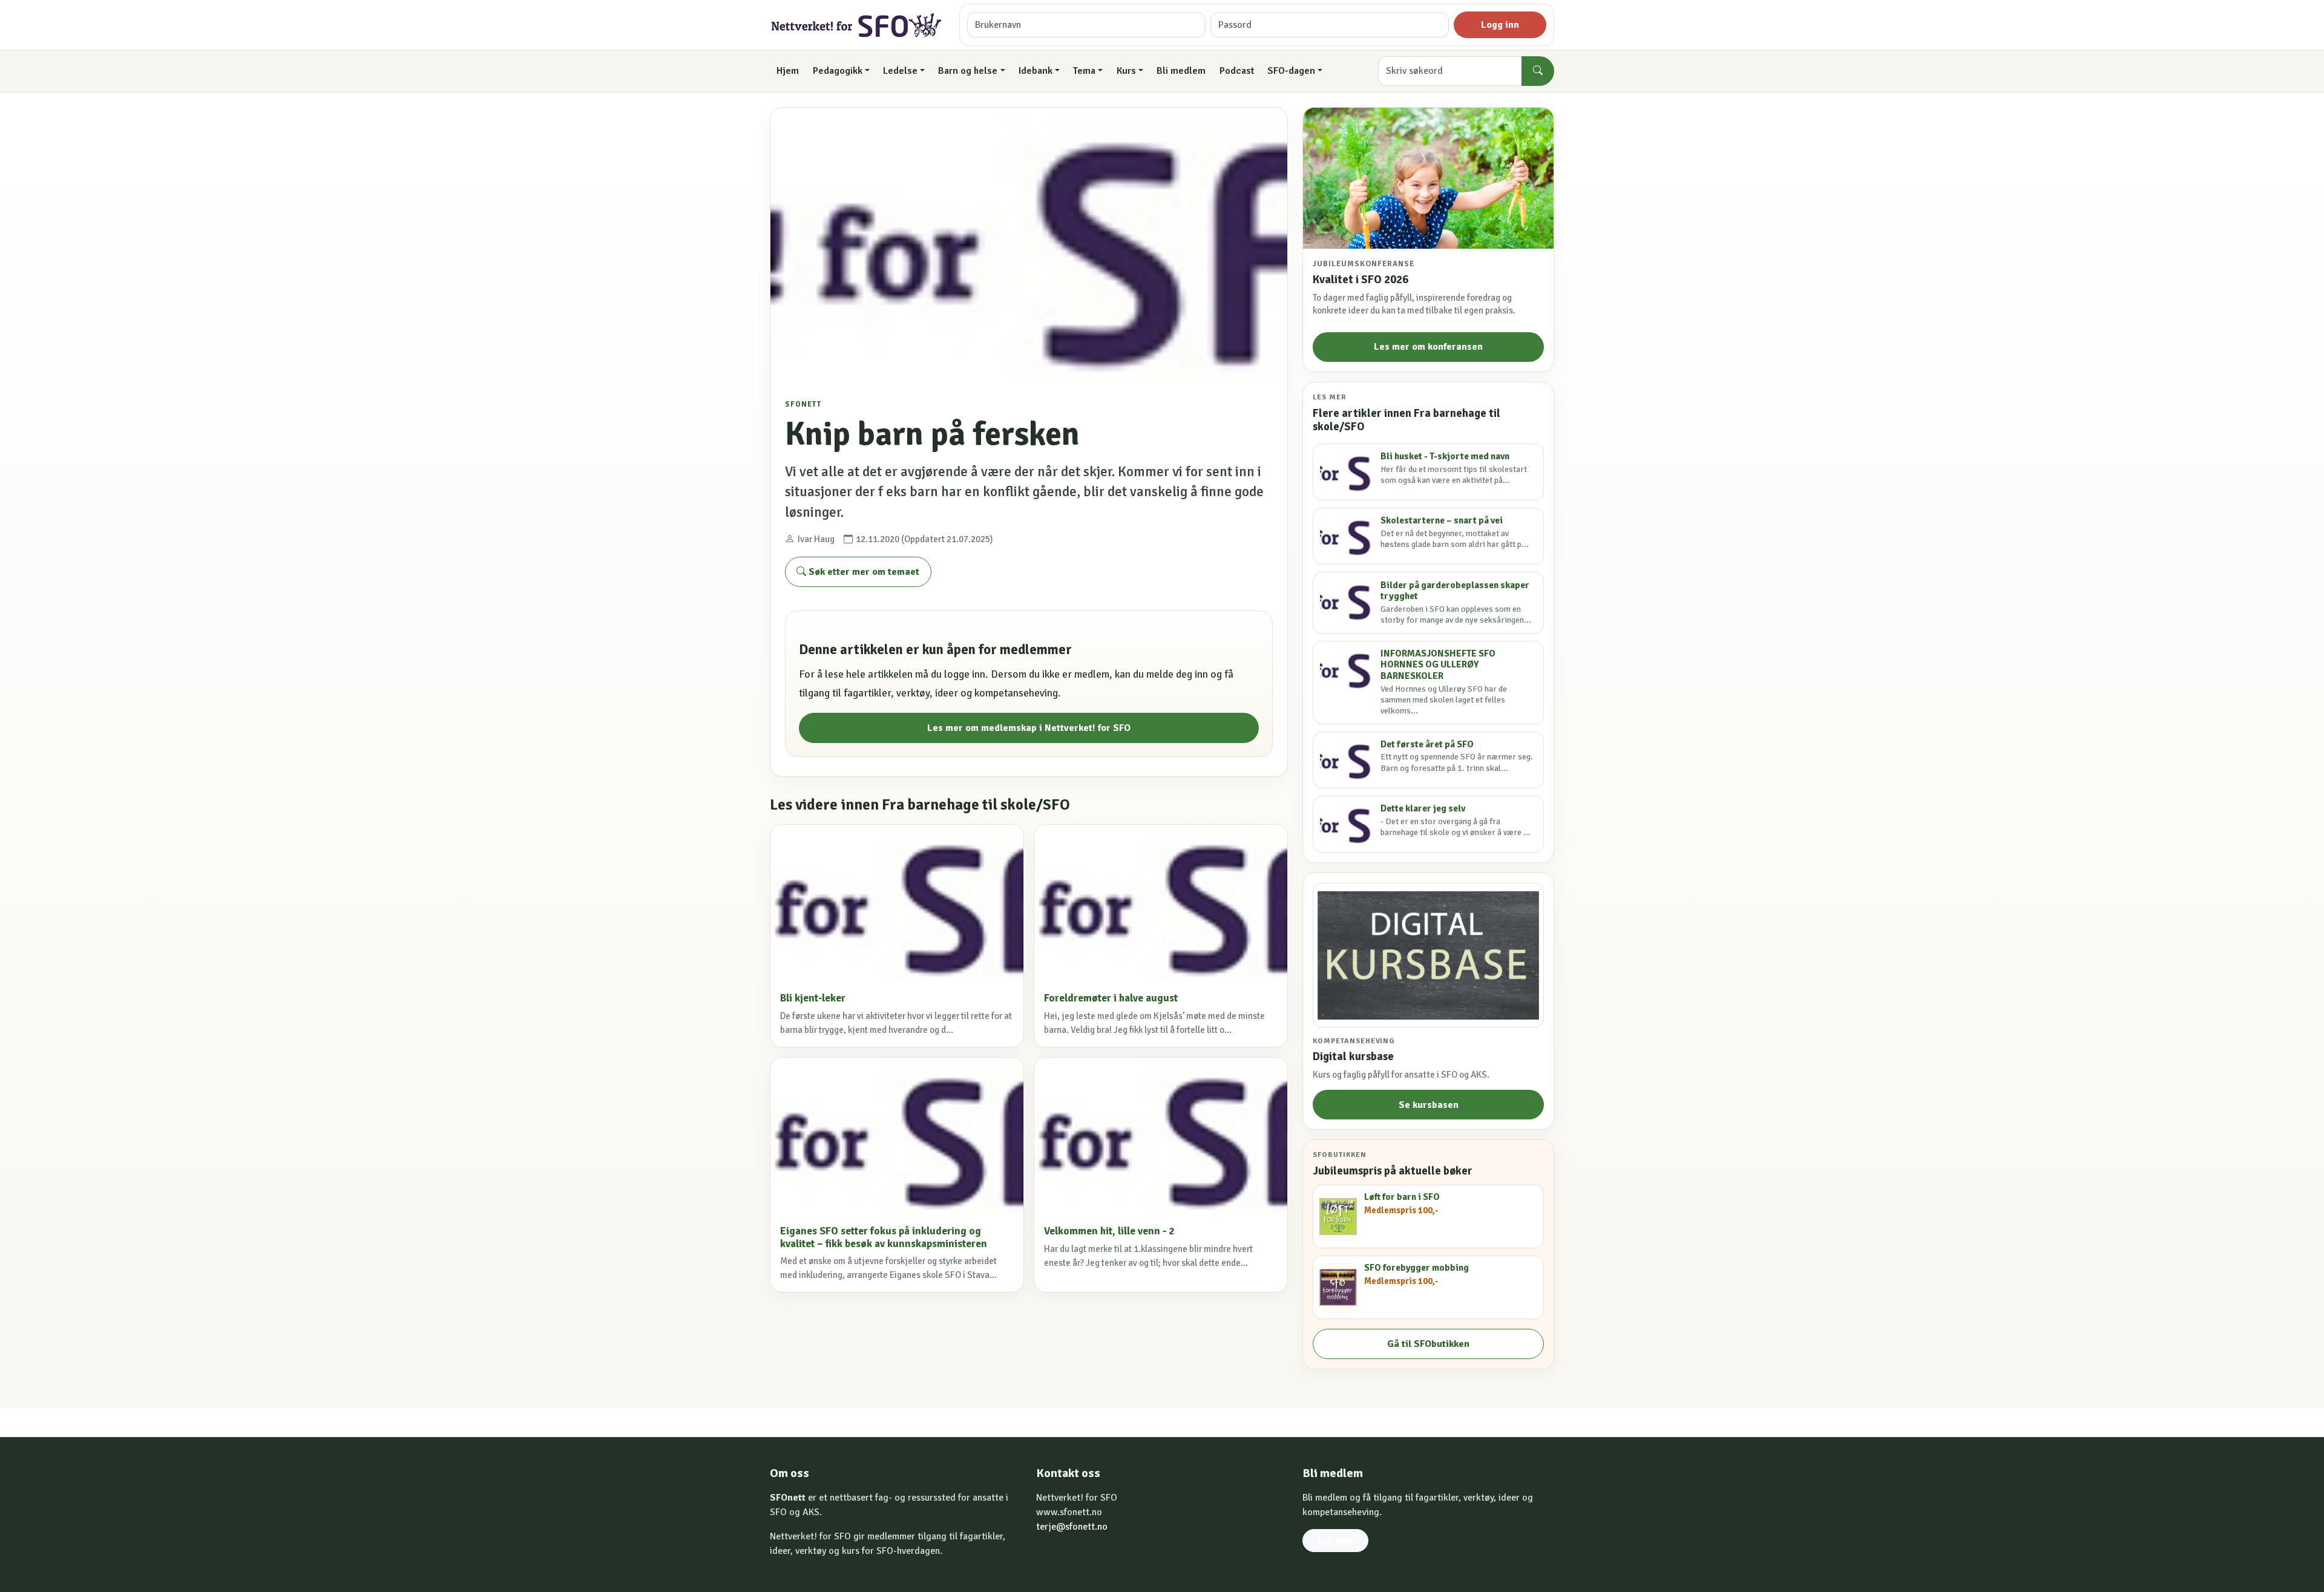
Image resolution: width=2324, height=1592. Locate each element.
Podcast (1237, 71)
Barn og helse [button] (968, 71)
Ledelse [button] (900, 71)
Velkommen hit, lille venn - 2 (1109, 1231)
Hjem (788, 71)
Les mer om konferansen (1428, 347)
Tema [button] (1084, 71)
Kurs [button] (1126, 71)
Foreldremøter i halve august (1111, 998)
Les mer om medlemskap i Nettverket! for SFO (1029, 728)
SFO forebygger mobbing (1416, 1268)
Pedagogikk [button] (838, 71)
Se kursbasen (1429, 1105)
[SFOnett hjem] (857, 25)
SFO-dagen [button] (1291, 71)
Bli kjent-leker (813, 998)
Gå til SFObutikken (1428, 1344)
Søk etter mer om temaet (863, 572)
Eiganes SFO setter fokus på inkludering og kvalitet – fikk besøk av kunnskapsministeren (884, 1237)
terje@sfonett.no (1072, 1527)
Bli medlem (1181, 71)
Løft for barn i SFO (1402, 1197)
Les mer (1335, 1541)
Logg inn (1500, 25)
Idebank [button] (1036, 71)
